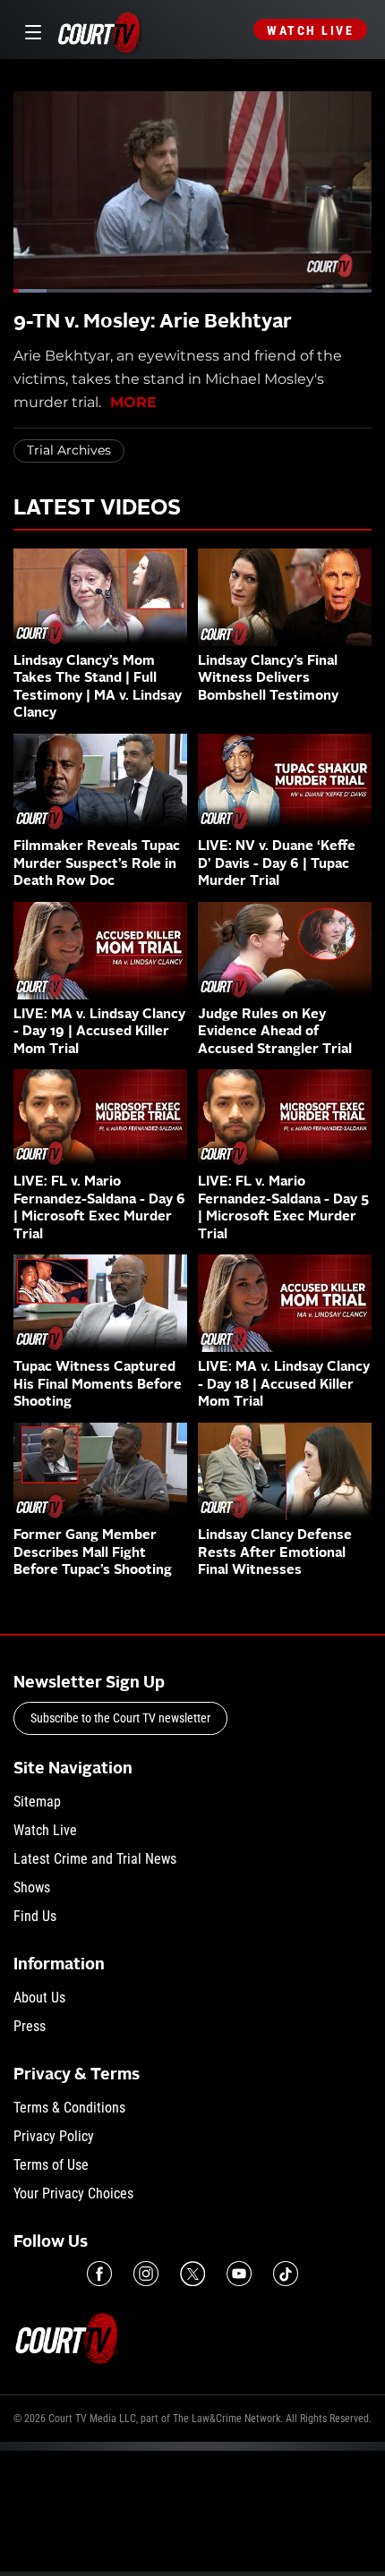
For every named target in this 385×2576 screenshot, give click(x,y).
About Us (39, 1998)
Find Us (35, 1916)
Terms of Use (51, 2165)
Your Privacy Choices (73, 2193)
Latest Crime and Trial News (95, 1859)
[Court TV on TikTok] (286, 2274)
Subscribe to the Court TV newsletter (120, 1718)
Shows (32, 1887)
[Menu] (30, 30)
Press (30, 2026)
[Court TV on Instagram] (146, 2274)
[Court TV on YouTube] (239, 2274)
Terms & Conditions (69, 2108)
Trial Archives (69, 450)
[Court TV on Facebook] (99, 2274)
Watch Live (310, 30)
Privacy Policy (54, 2136)
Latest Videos (97, 509)
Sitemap (37, 1802)
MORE (133, 402)
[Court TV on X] (192, 2274)
